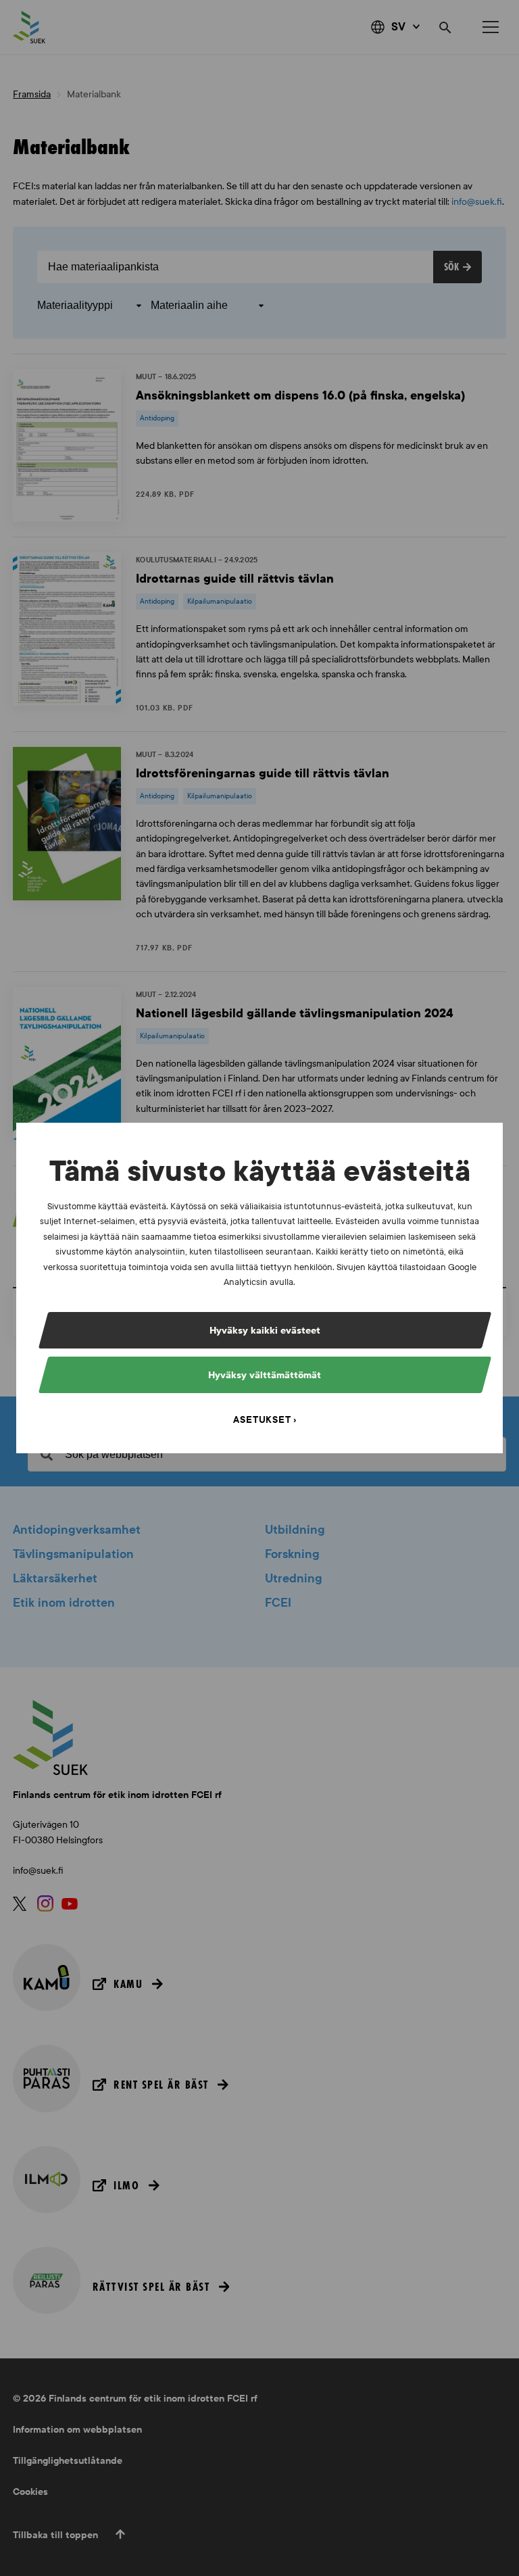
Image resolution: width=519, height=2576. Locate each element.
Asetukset (262, 1420)
